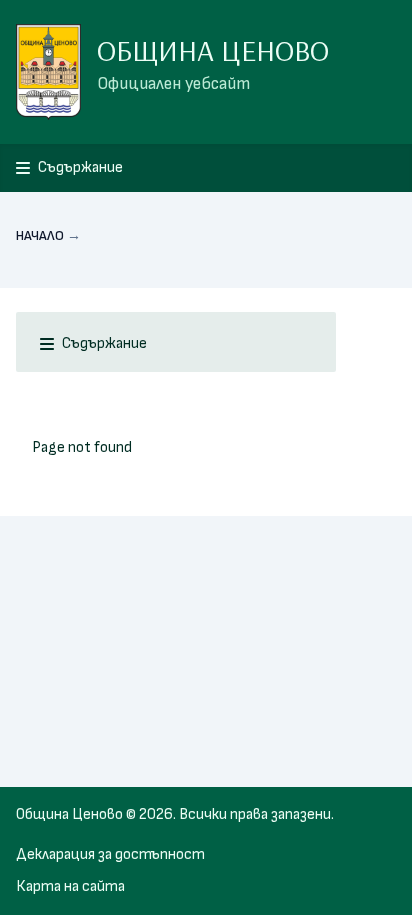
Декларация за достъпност (110, 854)
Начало (40, 235)
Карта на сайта (70, 886)
